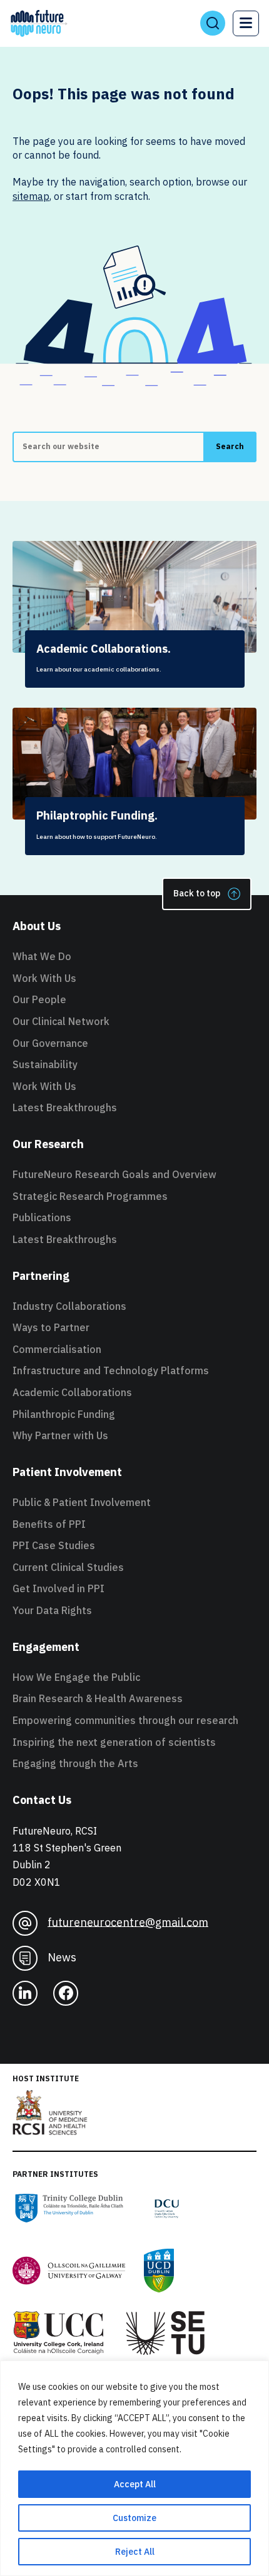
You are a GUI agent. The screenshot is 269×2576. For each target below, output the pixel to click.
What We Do (42, 956)
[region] (134, 2468)
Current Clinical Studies (68, 1567)
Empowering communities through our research (125, 1720)
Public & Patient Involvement (82, 1502)
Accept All (135, 2484)
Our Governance (50, 1043)
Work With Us (44, 978)
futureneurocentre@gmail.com (128, 1922)
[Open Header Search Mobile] (213, 23)
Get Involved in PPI (58, 1588)
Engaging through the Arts (75, 1763)
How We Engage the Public (76, 1677)
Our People (39, 999)
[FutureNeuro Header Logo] (39, 23)
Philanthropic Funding (64, 1414)
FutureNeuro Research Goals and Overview (114, 1174)
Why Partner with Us (60, 1435)
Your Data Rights (52, 1610)
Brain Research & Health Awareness (98, 1698)
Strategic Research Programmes (90, 1196)
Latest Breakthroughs (65, 1107)
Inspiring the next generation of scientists (114, 1742)
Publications (42, 1217)
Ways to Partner (51, 1327)
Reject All (135, 2552)
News (62, 1957)
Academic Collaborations (72, 1392)
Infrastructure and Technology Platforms (111, 1370)
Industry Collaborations (69, 1306)
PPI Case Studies (54, 1545)
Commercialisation (57, 1349)
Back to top (197, 893)
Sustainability (45, 1064)
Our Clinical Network (61, 1021)
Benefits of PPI (49, 1524)
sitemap (31, 196)
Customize (134, 2518)
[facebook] (66, 1993)
